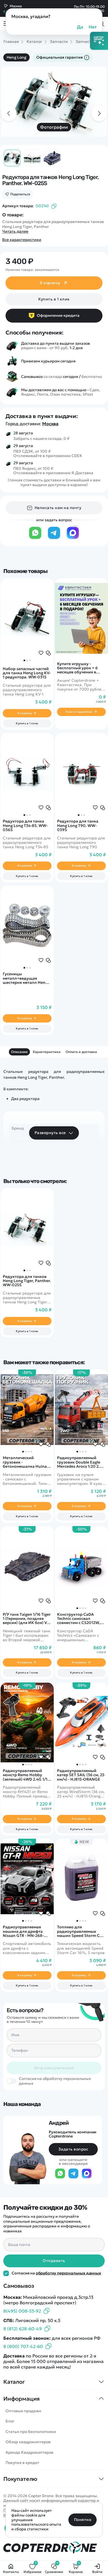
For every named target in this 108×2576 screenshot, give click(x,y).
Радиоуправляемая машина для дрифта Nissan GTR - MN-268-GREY (23, 1931)
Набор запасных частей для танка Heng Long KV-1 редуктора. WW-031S (27, 673)
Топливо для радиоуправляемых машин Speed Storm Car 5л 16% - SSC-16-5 (80, 1931)
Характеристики (47, 1052)
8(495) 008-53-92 (22, 2311)
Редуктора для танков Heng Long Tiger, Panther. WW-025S (27, 1281)
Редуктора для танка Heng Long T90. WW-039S (78, 826)
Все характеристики (22, 240)
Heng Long (16, 57)
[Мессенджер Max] (73, 538)
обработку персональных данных (68, 2273)
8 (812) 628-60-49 (23, 2329)
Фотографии (54, 127)
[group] (54, 102)
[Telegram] (54, 538)
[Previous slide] (9, 113)
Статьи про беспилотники (31, 2432)
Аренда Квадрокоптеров (29, 2452)
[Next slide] (99, 113)
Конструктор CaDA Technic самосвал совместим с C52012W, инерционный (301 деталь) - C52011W (79, 1619)
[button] (24, 660)
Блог (10, 2421)
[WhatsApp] (35, 538)
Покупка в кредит (22, 2463)
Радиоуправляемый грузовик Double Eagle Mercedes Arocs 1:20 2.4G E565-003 (81, 1462)
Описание (19, 1052)
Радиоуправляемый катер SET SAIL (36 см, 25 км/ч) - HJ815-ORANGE (81, 1775)
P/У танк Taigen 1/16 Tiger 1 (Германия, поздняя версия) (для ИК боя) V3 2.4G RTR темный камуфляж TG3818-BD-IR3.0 (27, 1619)
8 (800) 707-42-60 (23, 2346)
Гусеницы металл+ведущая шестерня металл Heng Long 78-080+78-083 (25, 978)
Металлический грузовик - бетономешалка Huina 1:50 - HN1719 (25, 1462)
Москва (50, 424)
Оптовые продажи (23, 2411)
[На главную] (54, 2548)
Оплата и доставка (81, 1052)
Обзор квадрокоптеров (28, 2442)
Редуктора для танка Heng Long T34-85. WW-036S (25, 826)
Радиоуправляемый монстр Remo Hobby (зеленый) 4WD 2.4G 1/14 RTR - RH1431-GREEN (26, 1775)
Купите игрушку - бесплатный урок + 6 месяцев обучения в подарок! (77, 668)
